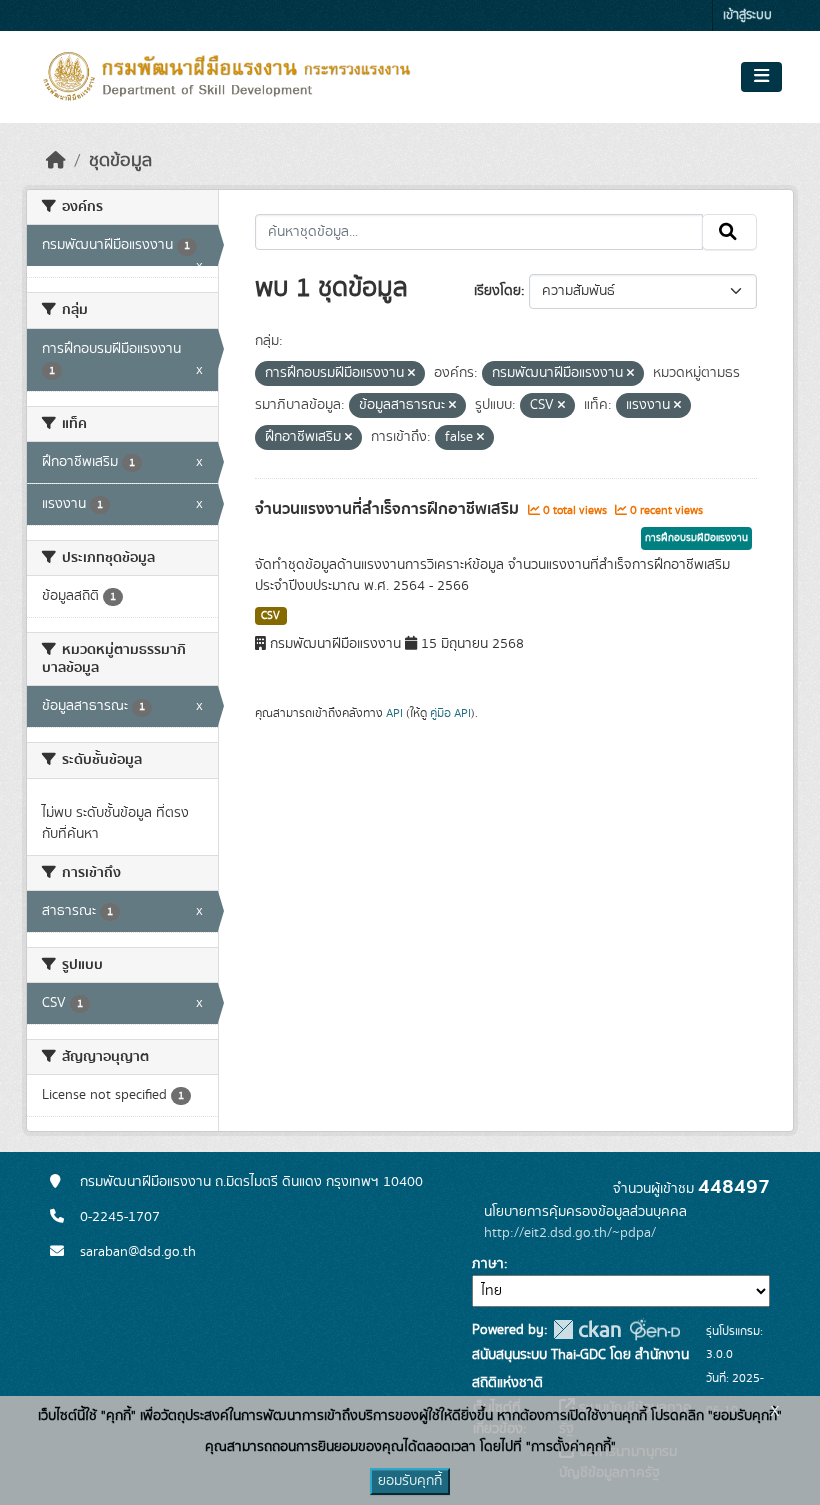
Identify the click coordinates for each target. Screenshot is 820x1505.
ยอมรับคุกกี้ (410, 1481)
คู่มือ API (450, 713)
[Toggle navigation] (761, 77)
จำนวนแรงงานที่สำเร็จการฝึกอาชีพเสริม (389, 509)
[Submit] (729, 232)
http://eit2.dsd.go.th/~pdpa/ (570, 1233)
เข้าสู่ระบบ (747, 15)
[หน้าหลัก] (56, 161)
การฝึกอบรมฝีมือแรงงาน (696, 538)
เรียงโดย (497, 291)
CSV (270, 616)
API (394, 713)
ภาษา (488, 1264)
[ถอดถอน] (411, 374)
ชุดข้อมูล (120, 161)
